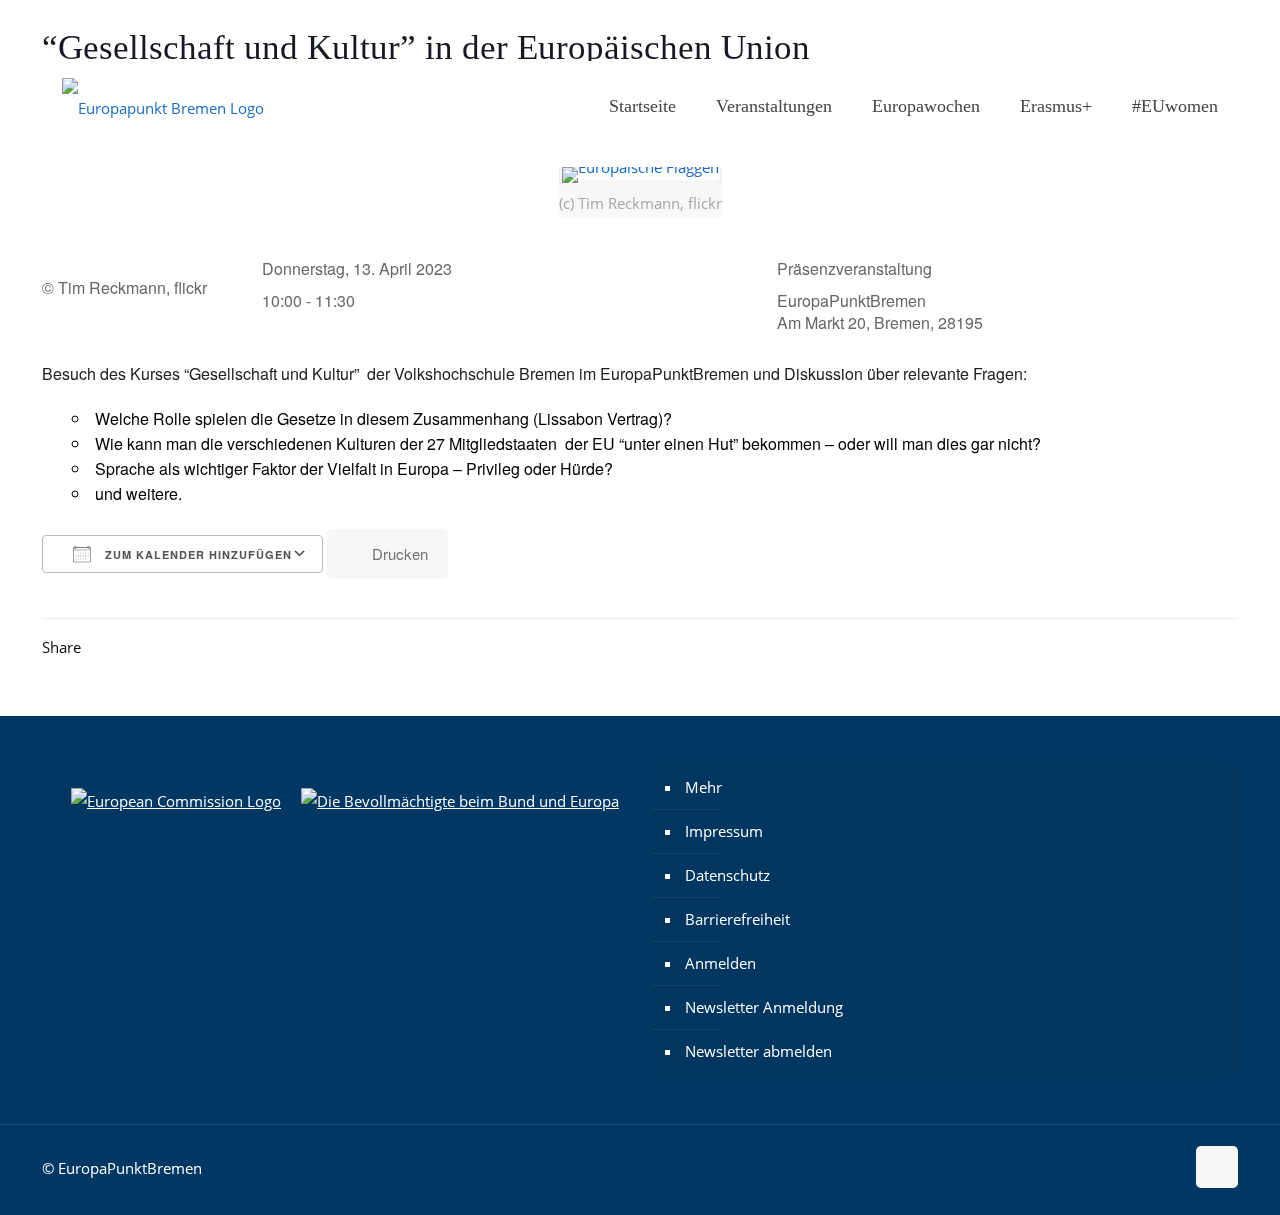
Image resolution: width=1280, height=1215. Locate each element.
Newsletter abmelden (758, 1051)
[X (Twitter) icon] (1181, 31)
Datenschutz (727, 875)
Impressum (724, 831)
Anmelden (720, 963)
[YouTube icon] (1206, 31)
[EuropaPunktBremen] (163, 106)
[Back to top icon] (1217, 1167)
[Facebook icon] (1156, 31)
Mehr (703, 787)
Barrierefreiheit (737, 919)
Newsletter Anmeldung (764, 1007)
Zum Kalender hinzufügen (196, 554)
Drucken (400, 553)
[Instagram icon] (1131, 31)
